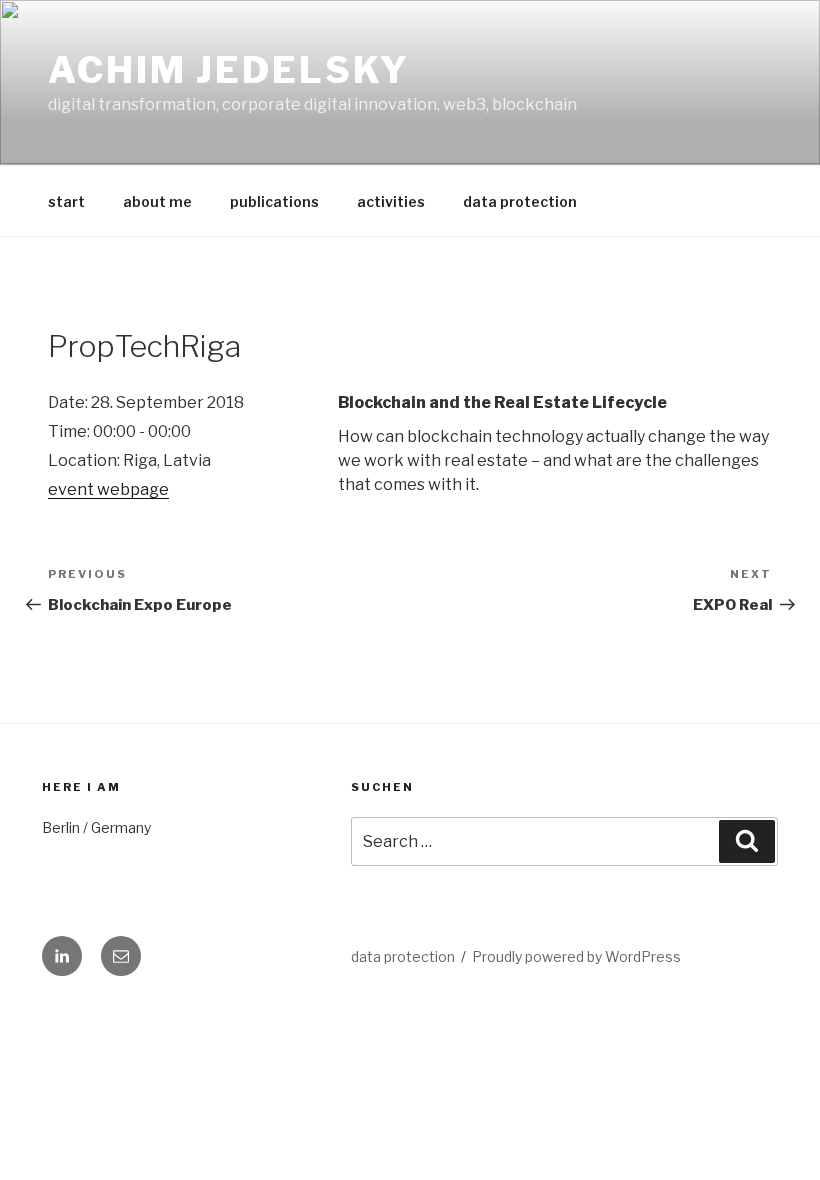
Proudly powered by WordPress (576, 956)
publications (274, 201)
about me (157, 201)
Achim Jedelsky (229, 70)
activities (391, 201)
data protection (520, 201)
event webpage (108, 489)
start (66, 201)
